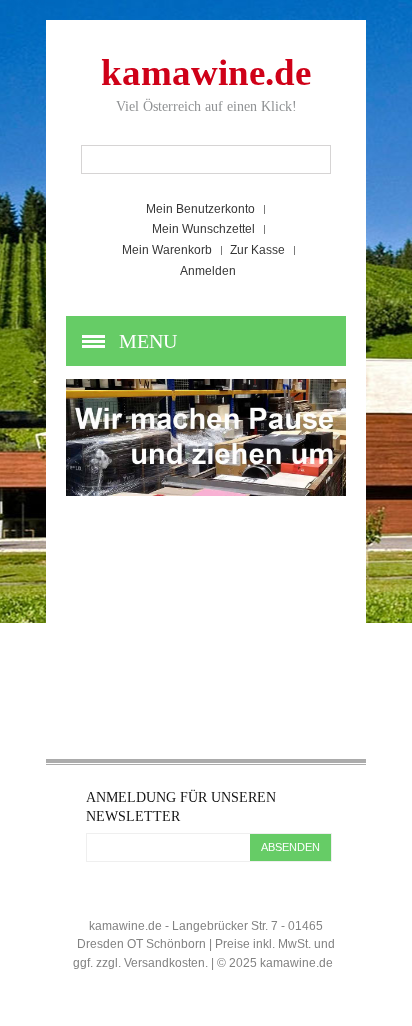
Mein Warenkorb (167, 250)
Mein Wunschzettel (203, 229)
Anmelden (208, 271)
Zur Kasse (257, 250)
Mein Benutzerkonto (200, 209)
